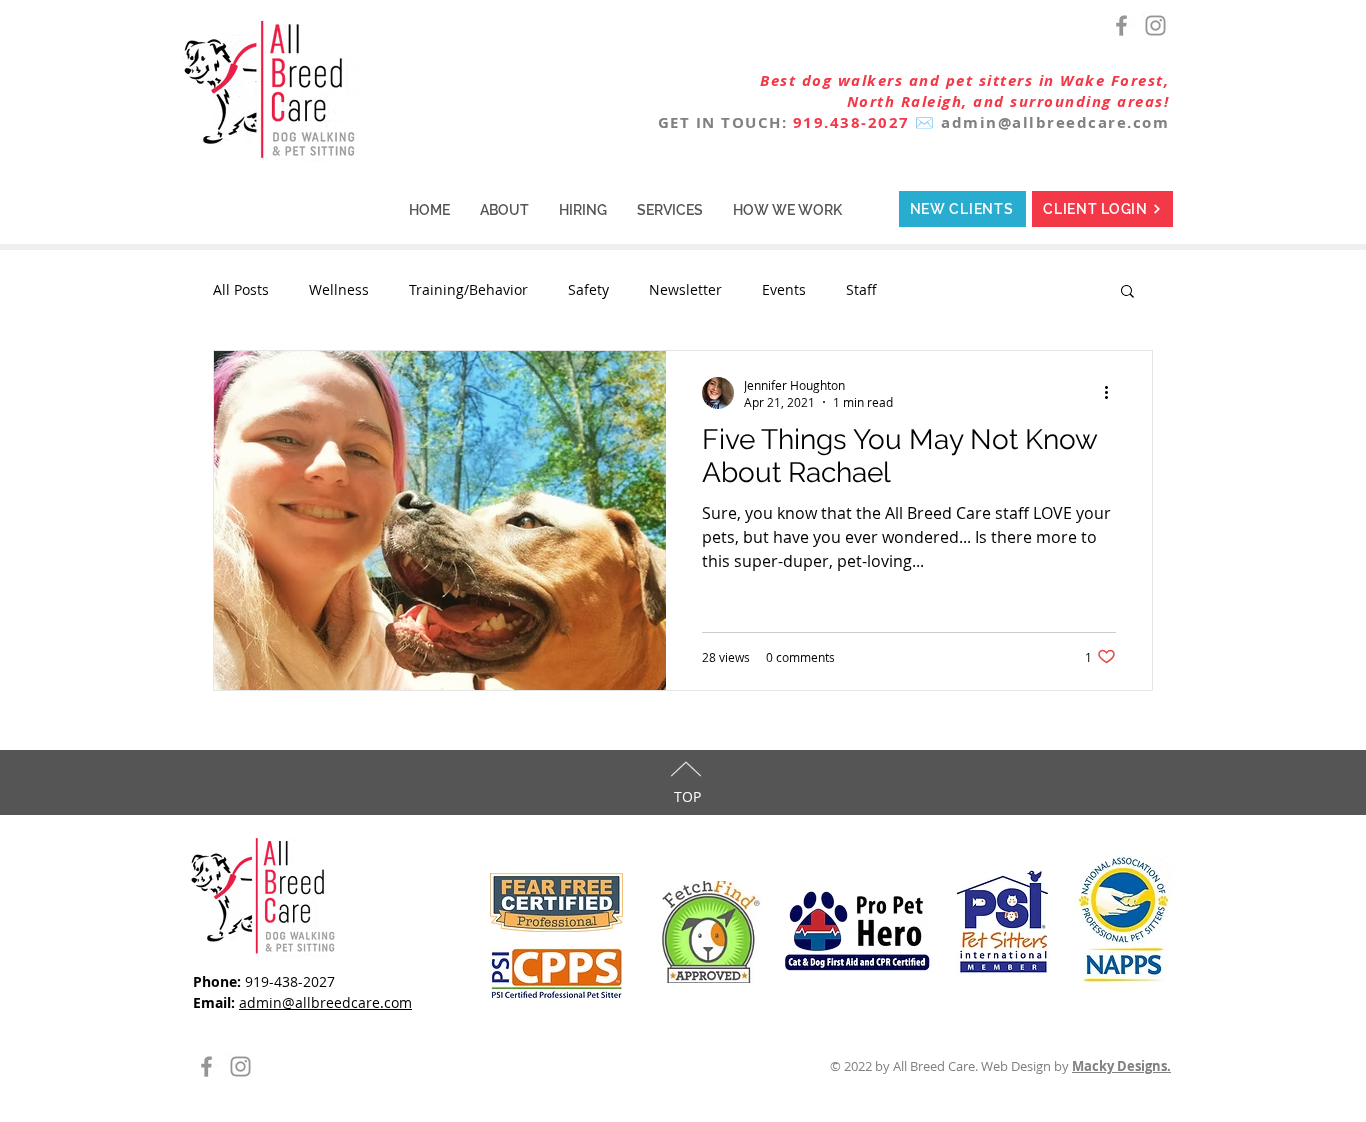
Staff (861, 289)
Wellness (339, 289)
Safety (588, 289)
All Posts (241, 289)
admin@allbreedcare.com (1055, 122)
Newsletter (685, 289)
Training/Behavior (468, 289)
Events (784, 289)
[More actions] (1113, 393)
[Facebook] (1121, 25)
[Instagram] (1155, 25)
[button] (504, 210)
